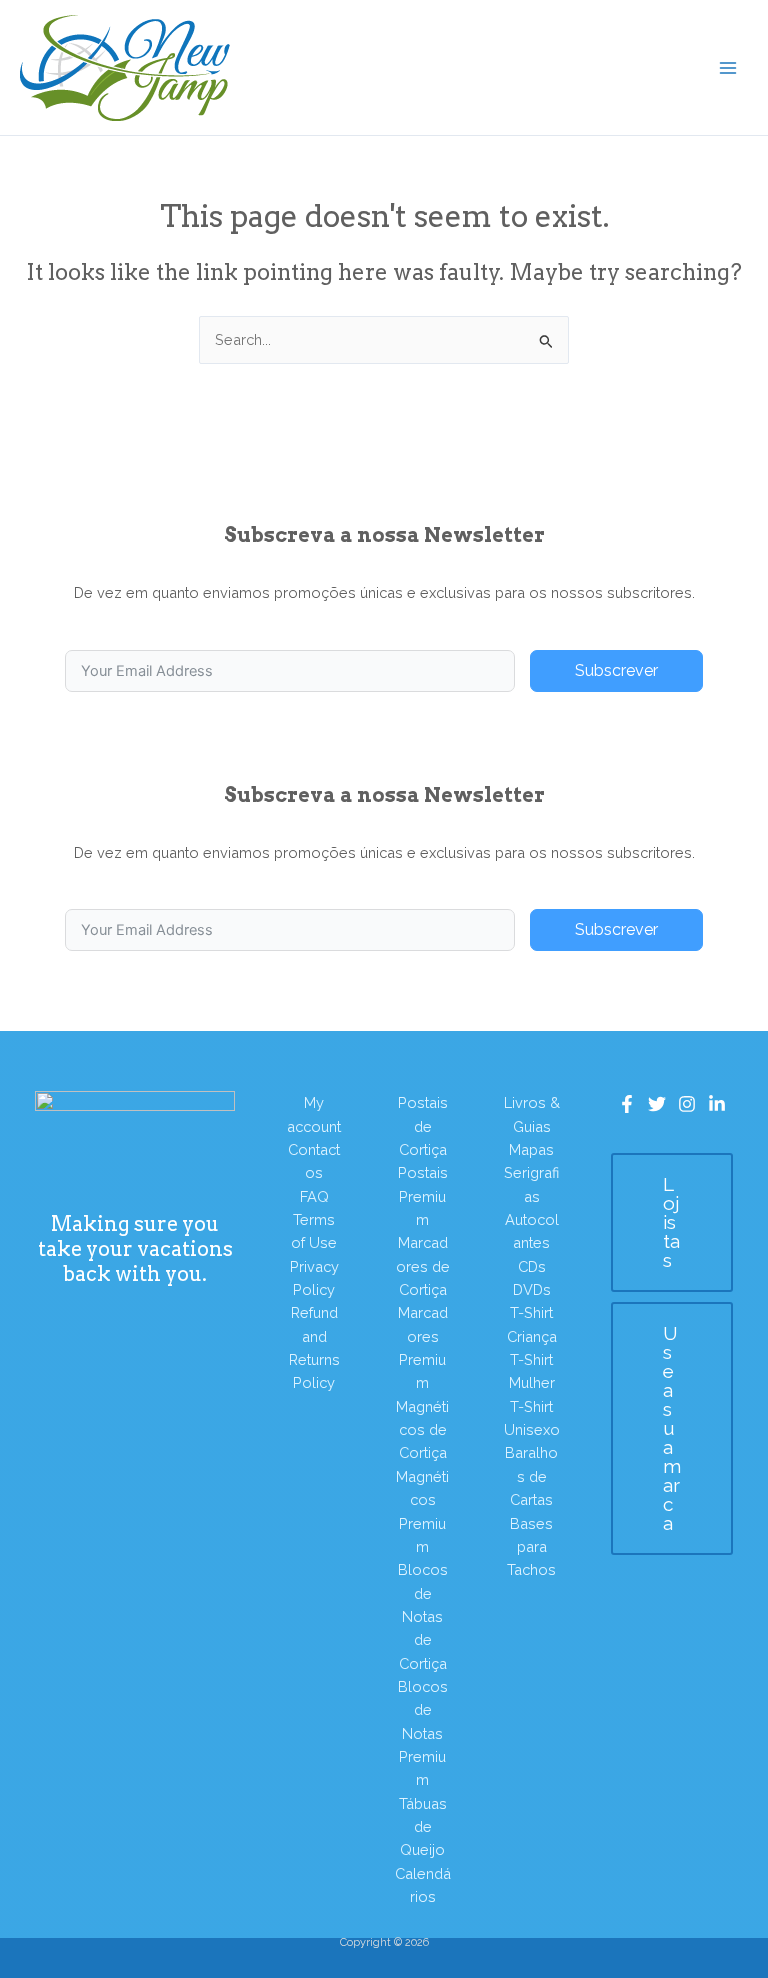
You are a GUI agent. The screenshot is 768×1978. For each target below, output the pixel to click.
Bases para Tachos (531, 1547)
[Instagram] (687, 1104)
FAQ (314, 1196)
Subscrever (616, 670)
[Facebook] (627, 1104)
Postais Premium (423, 1196)
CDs (532, 1266)
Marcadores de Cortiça (423, 1266)
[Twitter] (657, 1104)
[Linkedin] (717, 1104)
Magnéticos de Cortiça (422, 1430)
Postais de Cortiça (423, 1126)
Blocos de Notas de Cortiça (423, 1616)
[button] (672, 1222)
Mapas (531, 1149)
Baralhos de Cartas (531, 1476)
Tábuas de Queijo (423, 1827)
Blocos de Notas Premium (423, 1733)
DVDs (532, 1289)
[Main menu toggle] (728, 67)
